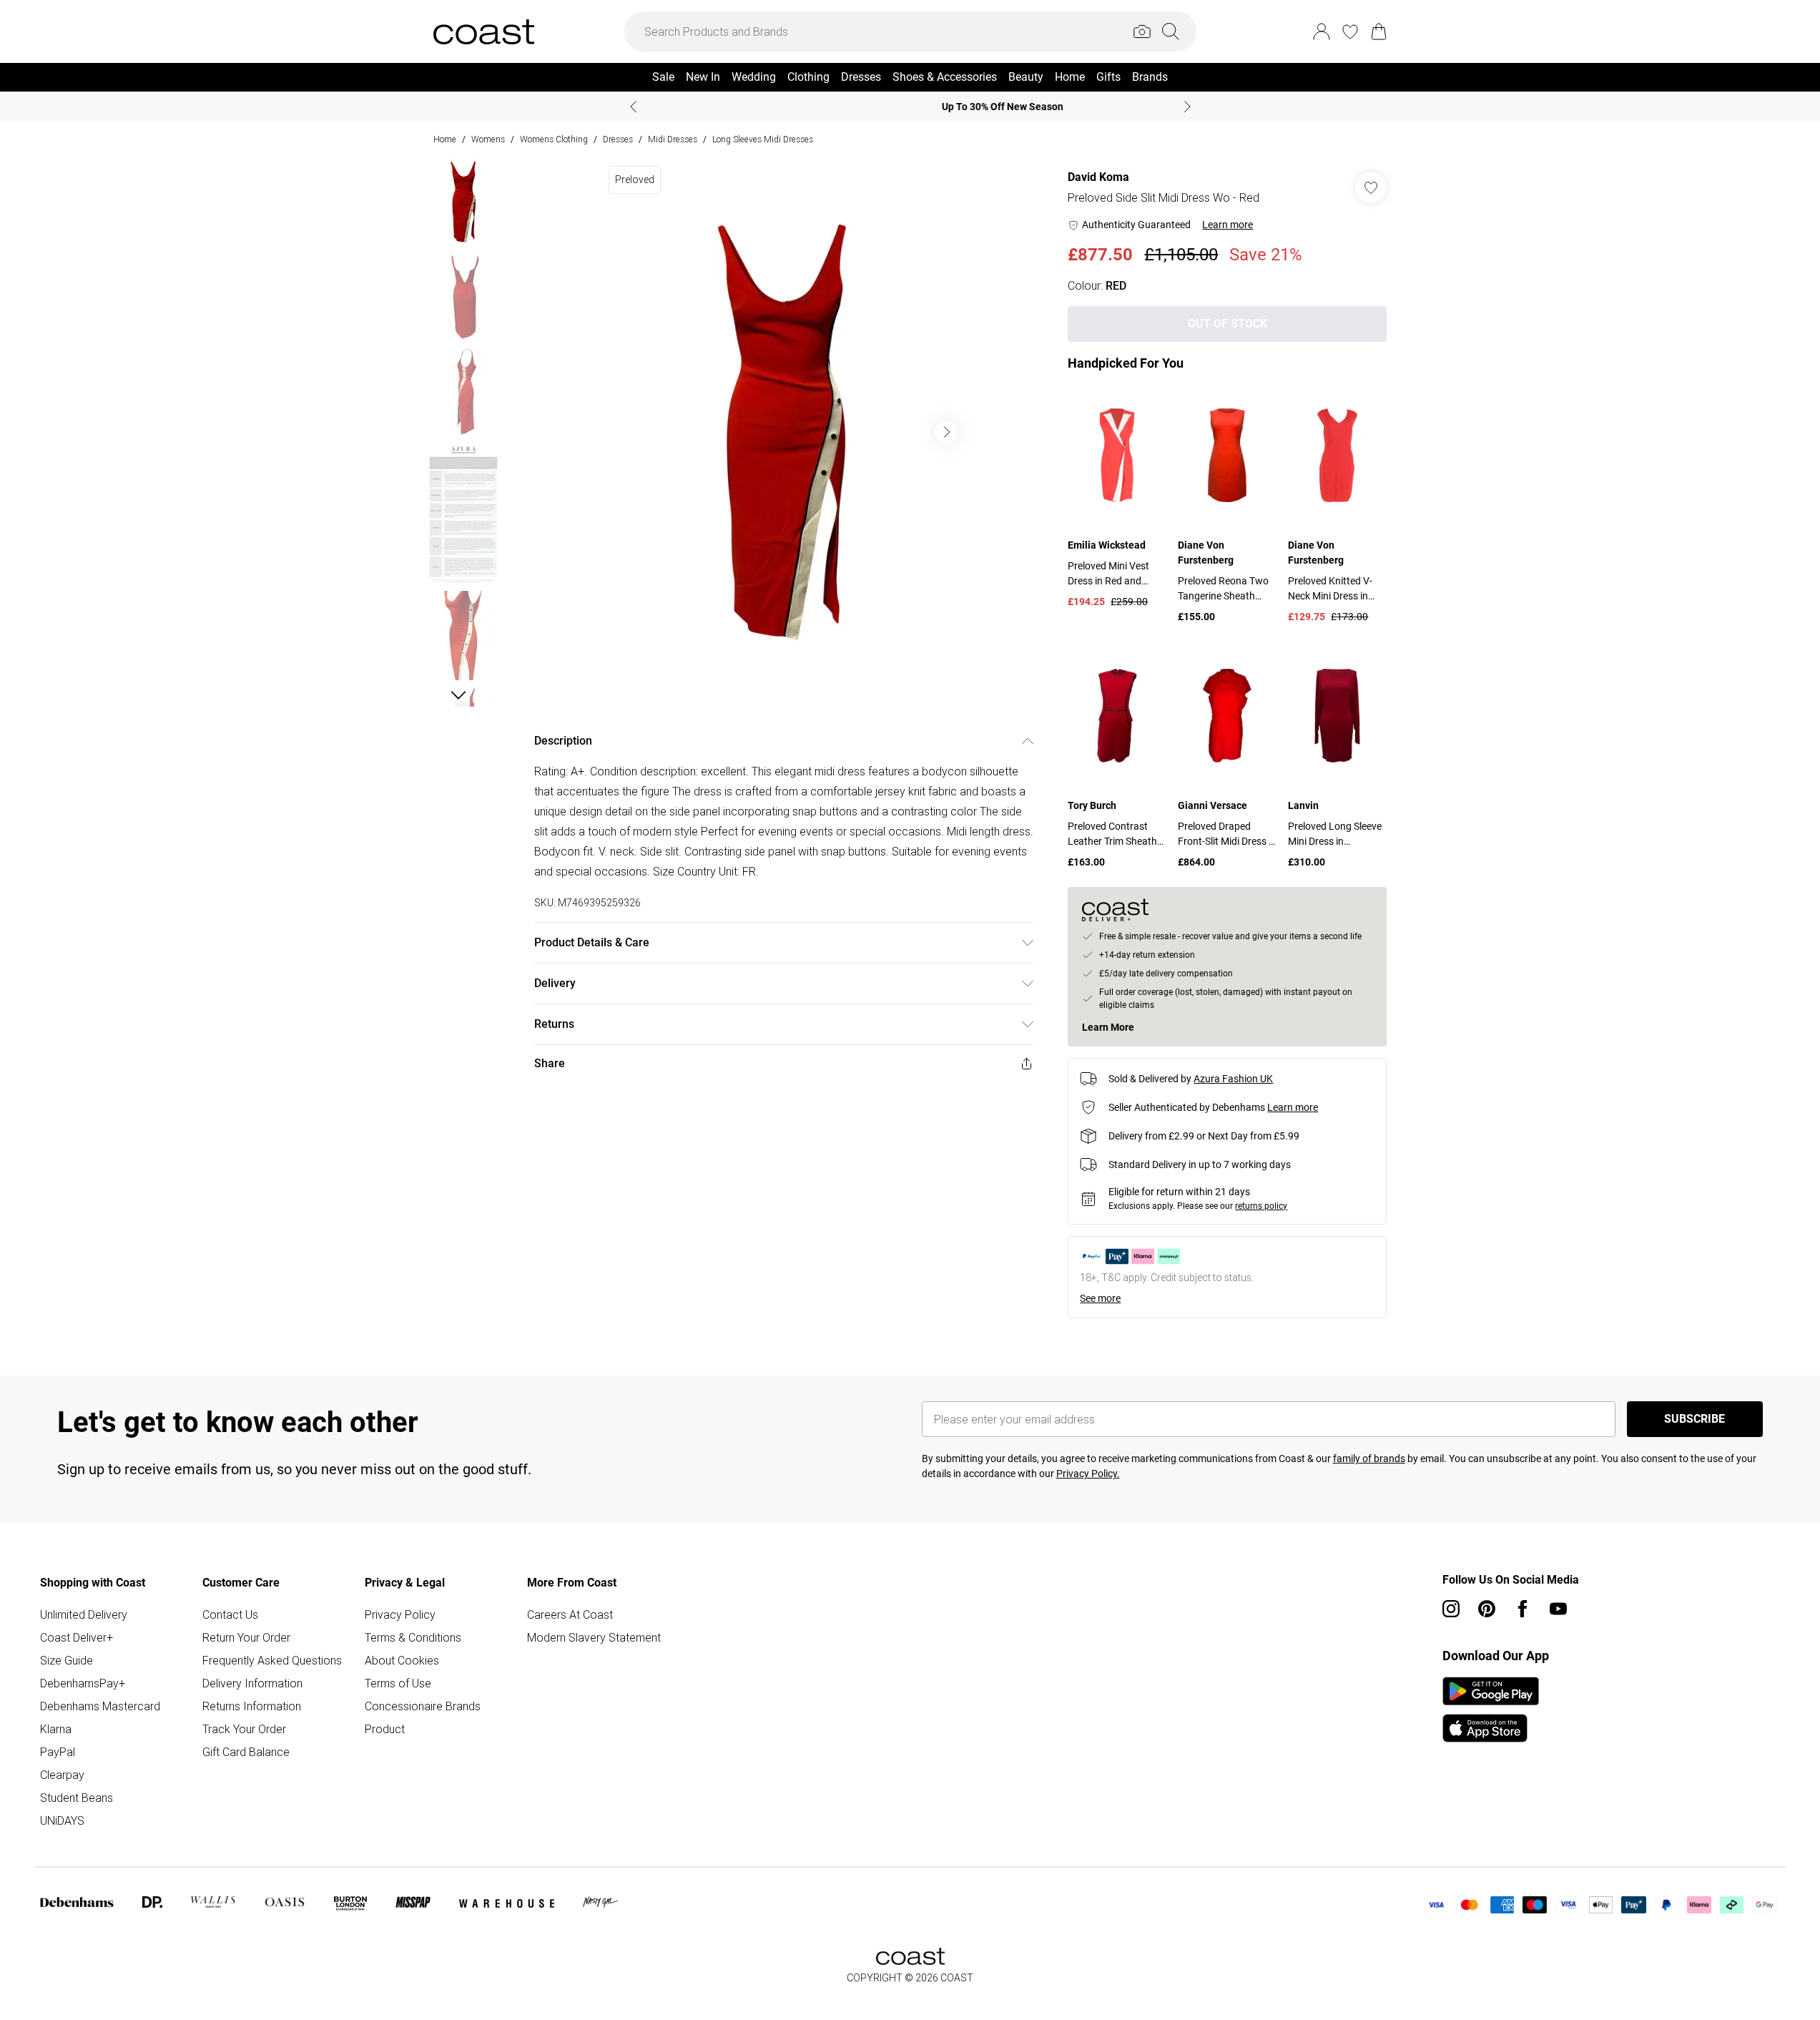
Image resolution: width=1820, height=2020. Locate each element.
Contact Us (230, 1614)
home (445, 139)
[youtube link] (1558, 1609)
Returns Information (252, 1706)
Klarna (56, 1729)
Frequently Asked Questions (272, 1660)
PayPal (58, 1752)
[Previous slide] (633, 107)
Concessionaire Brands (423, 1706)
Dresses (618, 139)
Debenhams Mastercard (100, 1706)
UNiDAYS (62, 1820)
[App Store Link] (1491, 1710)
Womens (488, 139)
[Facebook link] (1523, 1609)
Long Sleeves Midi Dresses (763, 139)
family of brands (1369, 1458)
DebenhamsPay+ (83, 1683)
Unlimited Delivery (84, 1614)
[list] (783, 432)
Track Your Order (244, 1729)
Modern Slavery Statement (594, 1637)
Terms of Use (398, 1683)
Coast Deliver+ (77, 1637)
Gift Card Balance (246, 1752)
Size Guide (67, 1660)
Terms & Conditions (413, 1637)
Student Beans (77, 1798)
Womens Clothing (554, 139)
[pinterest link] (1487, 1609)
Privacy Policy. (1088, 1474)
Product (385, 1729)
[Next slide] (1187, 107)
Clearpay (62, 1775)
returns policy (1261, 1206)
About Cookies (402, 1660)
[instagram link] (1451, 1609)
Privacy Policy (400, 1614)
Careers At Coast (570, 1614)
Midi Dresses (673, 139)
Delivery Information (252, 1683)
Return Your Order (246, 1637)
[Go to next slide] (946, 432)
